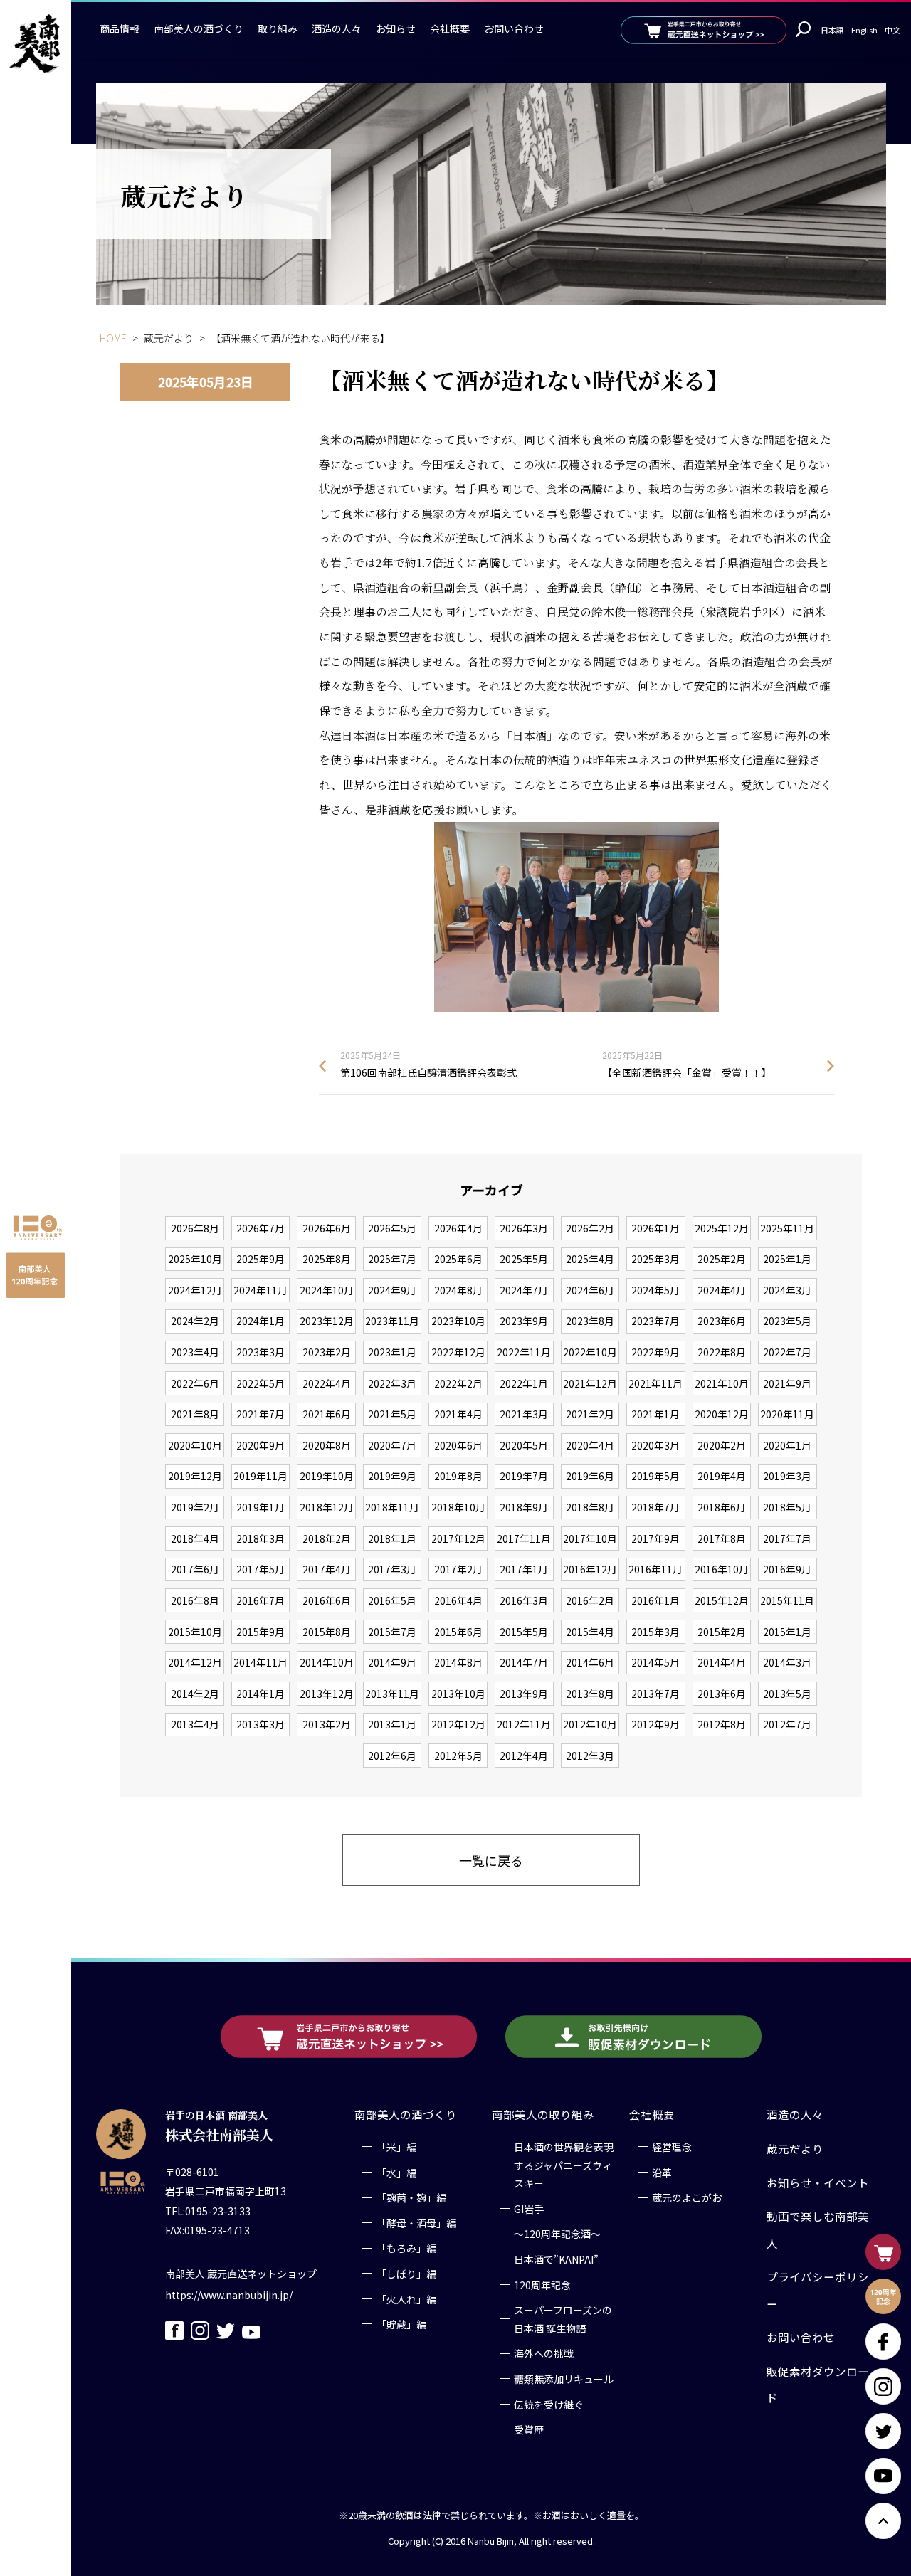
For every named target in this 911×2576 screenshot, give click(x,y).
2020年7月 (392, 1445)
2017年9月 (655, 1538)
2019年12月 (195, 1476)
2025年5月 (524, 1259)
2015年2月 (722, 1632)
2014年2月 (195, 1694)
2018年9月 (524, 1507)
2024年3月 (787, 1290)
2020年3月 (655, 1445)
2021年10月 (722, 1383)
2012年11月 (524, 1724)
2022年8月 (722, 1352)
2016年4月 (458, 1600)
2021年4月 (458, 1414)
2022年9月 (655, 1352)
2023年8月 (590, 1321)
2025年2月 (722, 1259)
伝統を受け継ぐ (549, 2404)
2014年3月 (787, 1662)
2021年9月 (787, 1383)
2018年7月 (655, 1507)
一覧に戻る (491, 1860)
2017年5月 (260, 1569)
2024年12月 (195, 1290)
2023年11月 (392, 1321)
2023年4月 (195, 1352)
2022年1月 (524, 1383)
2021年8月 (195, 1414)
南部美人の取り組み (543, 2114)
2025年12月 (722, 1228)
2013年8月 (590, 1694)
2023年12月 (327, 1321)
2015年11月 (787, 1600)
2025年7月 (392, 1259)
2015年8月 (327, 1632)
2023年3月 (260, 1352)
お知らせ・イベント (818, 2182)
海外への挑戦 (544, 2353)
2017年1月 (524, 1569)
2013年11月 (392, 1694)
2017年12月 (458, 1538)
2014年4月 (722, 1662)
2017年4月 (327, 1569)
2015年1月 (787, 1632)
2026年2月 (590, 1228)
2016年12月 (590, 1569)
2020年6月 (458, 1445)
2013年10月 (458, 1694)
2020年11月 (787, 1414)
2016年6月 (327, 1600)
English (864, 30)
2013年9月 (524, 1694)
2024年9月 (392, 1290)
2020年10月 (195, 1445)
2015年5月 (524, 1632)
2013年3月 (260, 1724)
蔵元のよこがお (687, 2197)
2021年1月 (655, 1414)
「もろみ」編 (406, 2248)
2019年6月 (590, 1476)
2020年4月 (590, 1445)
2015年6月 (458, 1632)
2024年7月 (524, 1290)
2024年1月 (260, 1321)
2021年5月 (392, 1414)
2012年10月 (590, 1724)
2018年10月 (458, 1507)
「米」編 (396, 2147)
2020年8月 (327, 1445)
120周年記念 (542, 2284)
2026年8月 (195, 1228)
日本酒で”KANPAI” (556, 2259)
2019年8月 (458, 1476)
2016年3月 (524, 1600)
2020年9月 (260, 1445)
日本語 (832, 30)
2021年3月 (524, 1414)
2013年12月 (327, 1694)
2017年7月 (787, 1538)
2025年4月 (590, 1259)
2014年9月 (392, 1662)
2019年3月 (787, 1476)
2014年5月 (655, 1662)
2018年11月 (392, 1507)
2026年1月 (655, 1228)
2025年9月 (260, 1259)
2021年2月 (590, 1414)
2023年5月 (787, 1321)
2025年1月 (787, 1259)
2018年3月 (260, 1538)
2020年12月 (722, 1414)
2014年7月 (524, 1662)
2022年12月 (458, 1352)
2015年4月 (590, 1632)
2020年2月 (722, 1445)
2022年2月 (458, 1383)
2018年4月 (195, 1538)
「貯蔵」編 (401, 2324)
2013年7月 (655, 1694)
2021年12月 (590, 1383)
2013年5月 (787, 1694)
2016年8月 (195, 1600)
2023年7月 (655, 1321)
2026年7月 (260, 1228)
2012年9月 (655, 1724)
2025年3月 (655, 1259)
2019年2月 (195, 1507)
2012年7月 (787, 1724)
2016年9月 (787, 1569)
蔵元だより (795, 2148)
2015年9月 (260, 1632)
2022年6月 (195, 1383)
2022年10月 (590, 1352)
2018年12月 (327, 1507)
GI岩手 (529, 2209)
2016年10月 (722, 1569)
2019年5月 (655, 1476)
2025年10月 (195, 1259)
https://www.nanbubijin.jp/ (229, 2294)
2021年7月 (260, 1414)
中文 (892, 30)
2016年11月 (655, 1569)
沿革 (662, 2172)
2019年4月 (722, 1476)
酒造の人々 (337, 28)
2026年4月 (458, 1228)
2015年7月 (392, 1632)
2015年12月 (722, 1600)
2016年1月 (655, 1600)
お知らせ (396, 28)
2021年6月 (327, 1414)
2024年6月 (590, 1290)
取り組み (278, 28)
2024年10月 (327, 1290)
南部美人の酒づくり (199, 28)
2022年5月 (260, 1383)
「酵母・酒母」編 (416, 2223)
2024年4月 (722, 1290)
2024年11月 (260, 1290)
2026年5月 (392, 1228)
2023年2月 (327, 1352)
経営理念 (672, 2147)
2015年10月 (195, 1632)
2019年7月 (524, 1476)
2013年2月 (327, 1724)
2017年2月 (458, 1569)
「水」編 (396, 2172)
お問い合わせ (514, 28)
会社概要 (450, 28)
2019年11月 (260, 1476)
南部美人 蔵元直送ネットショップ (241, 2273)
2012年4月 (524, 1756)
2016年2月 (590, 1600)
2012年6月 (392, 1756)
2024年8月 (458, 1290)
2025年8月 (327, 1259)
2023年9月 (524, 1321)
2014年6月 (590, 1662)
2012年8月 (722, 1724)
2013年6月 (722, 1694)
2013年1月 (392, 1724)
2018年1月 (392, 1538)
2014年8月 (458, 1662)
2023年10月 (458, 1321)
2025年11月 (787, 1228)
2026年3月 (524, 1228)
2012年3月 (590, 1756)
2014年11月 (260, 1662)
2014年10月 (327, 1662)
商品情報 (120, 28)
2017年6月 (195, 1569)
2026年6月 (327, 1228)
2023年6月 (722, 1321)
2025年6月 (458, 1259)
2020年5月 (524, 1445)
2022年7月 (787, 1352)
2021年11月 (655, 1383)
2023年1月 (392, 1352)
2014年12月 (195, 1662)
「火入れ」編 (406, 2298)
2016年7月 (260, 1600)
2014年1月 (260, 1694)
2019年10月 (327, 1476)
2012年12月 (458, 1724)
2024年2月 (195, 1321)
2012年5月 (458, 1756)
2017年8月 (722, 1538)
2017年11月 (524, 1538)
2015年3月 (655, 1632)
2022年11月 (524, 1352)
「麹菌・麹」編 (411, 2197)
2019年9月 (392, 1476)
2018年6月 (722, 1507)
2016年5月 (392, 1600)
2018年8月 (590, 1507)
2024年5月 (655, 1290)
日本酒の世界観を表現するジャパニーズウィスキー (564, 2165)
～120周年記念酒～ (557, 2234)
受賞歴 (529, 2429)
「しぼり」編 (406, 2274)
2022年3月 (392, 1383)
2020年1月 (787, 1445)
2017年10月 (590, 1538)
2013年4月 (195, 1724)
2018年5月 (787, 1507)
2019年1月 (260, 1507)
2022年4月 (327, 1383)
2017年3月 (392, 1569)
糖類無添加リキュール (564, 2379)
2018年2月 (327, 1538)
